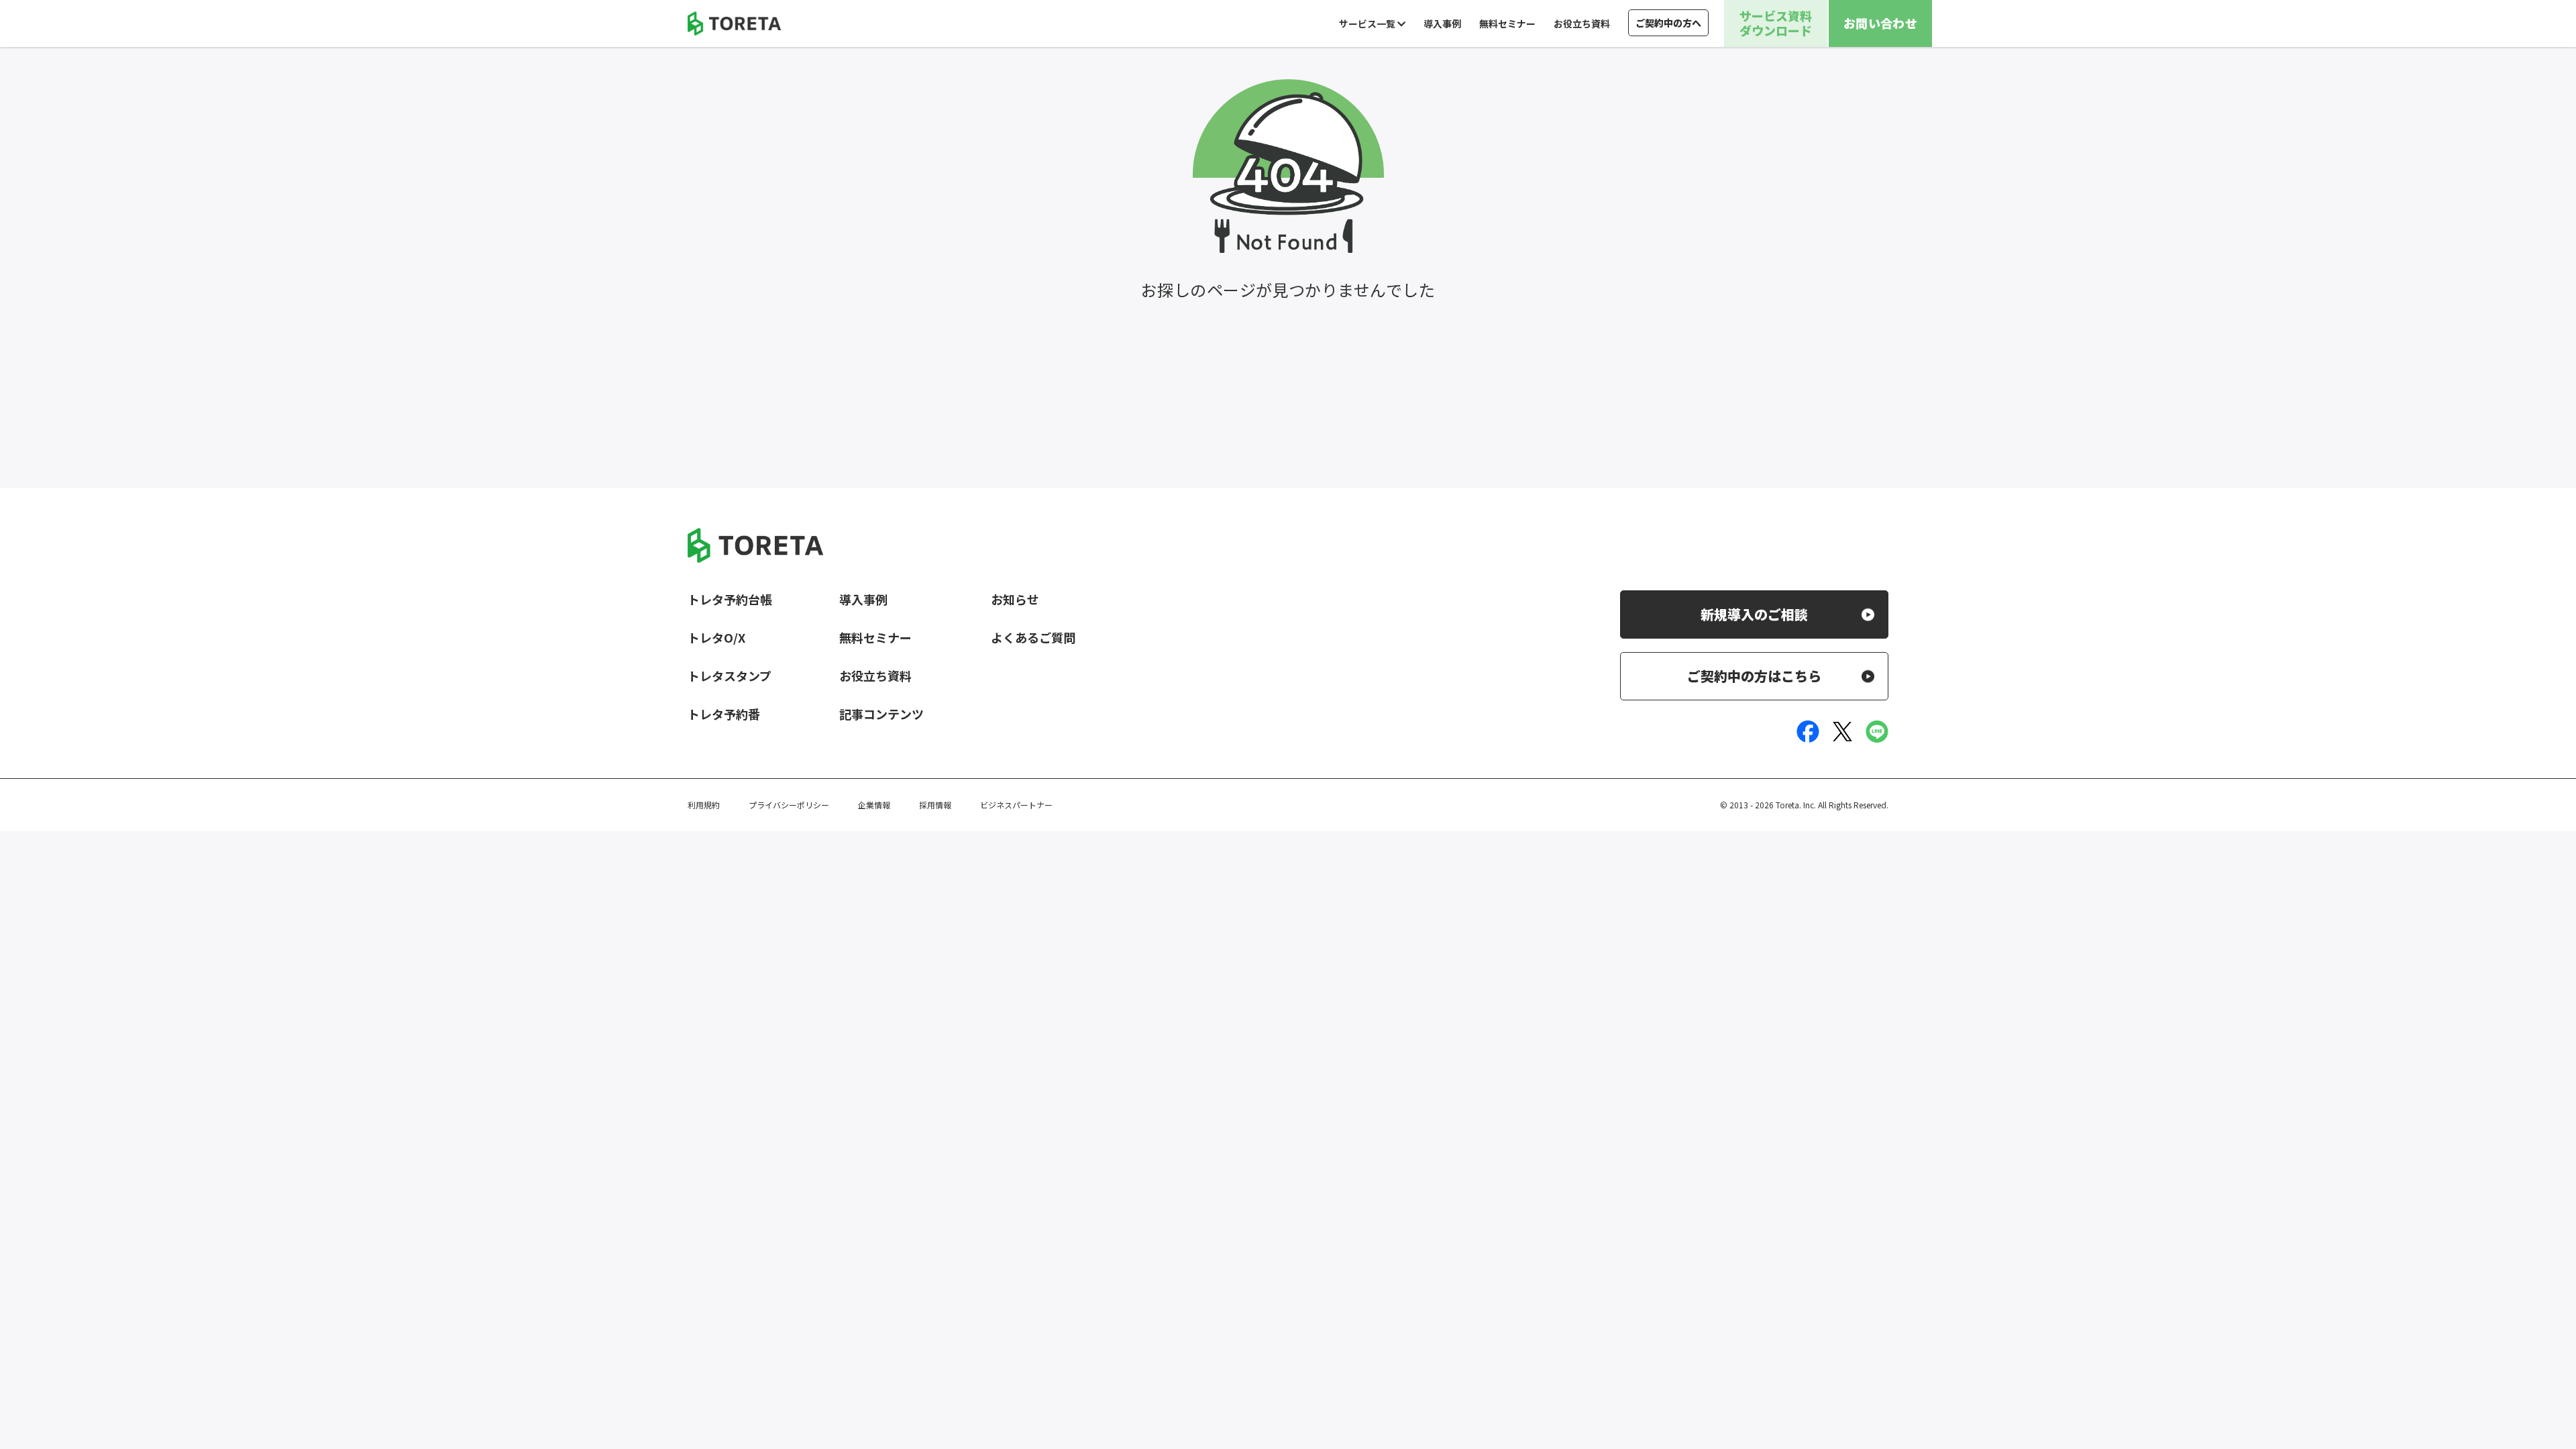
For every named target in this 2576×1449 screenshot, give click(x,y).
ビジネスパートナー (1016, 805)
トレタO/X (716, 637)
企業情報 (874, 805)
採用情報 (935, 805)
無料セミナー (1507, 23)
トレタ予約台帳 (730, 599)
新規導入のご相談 (1754, 614)
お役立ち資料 (1582, 23)
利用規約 (704, 805)
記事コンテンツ (881, 714)
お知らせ (1015, 599)
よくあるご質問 (1033, 637)
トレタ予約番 (724, 714)
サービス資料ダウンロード (1776, 23)
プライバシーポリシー (789, 805)
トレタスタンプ (730, 676)
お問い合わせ (1880, 23)
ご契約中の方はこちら (1754, 676)
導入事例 (1442, 23)
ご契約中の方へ (1668, 23)
